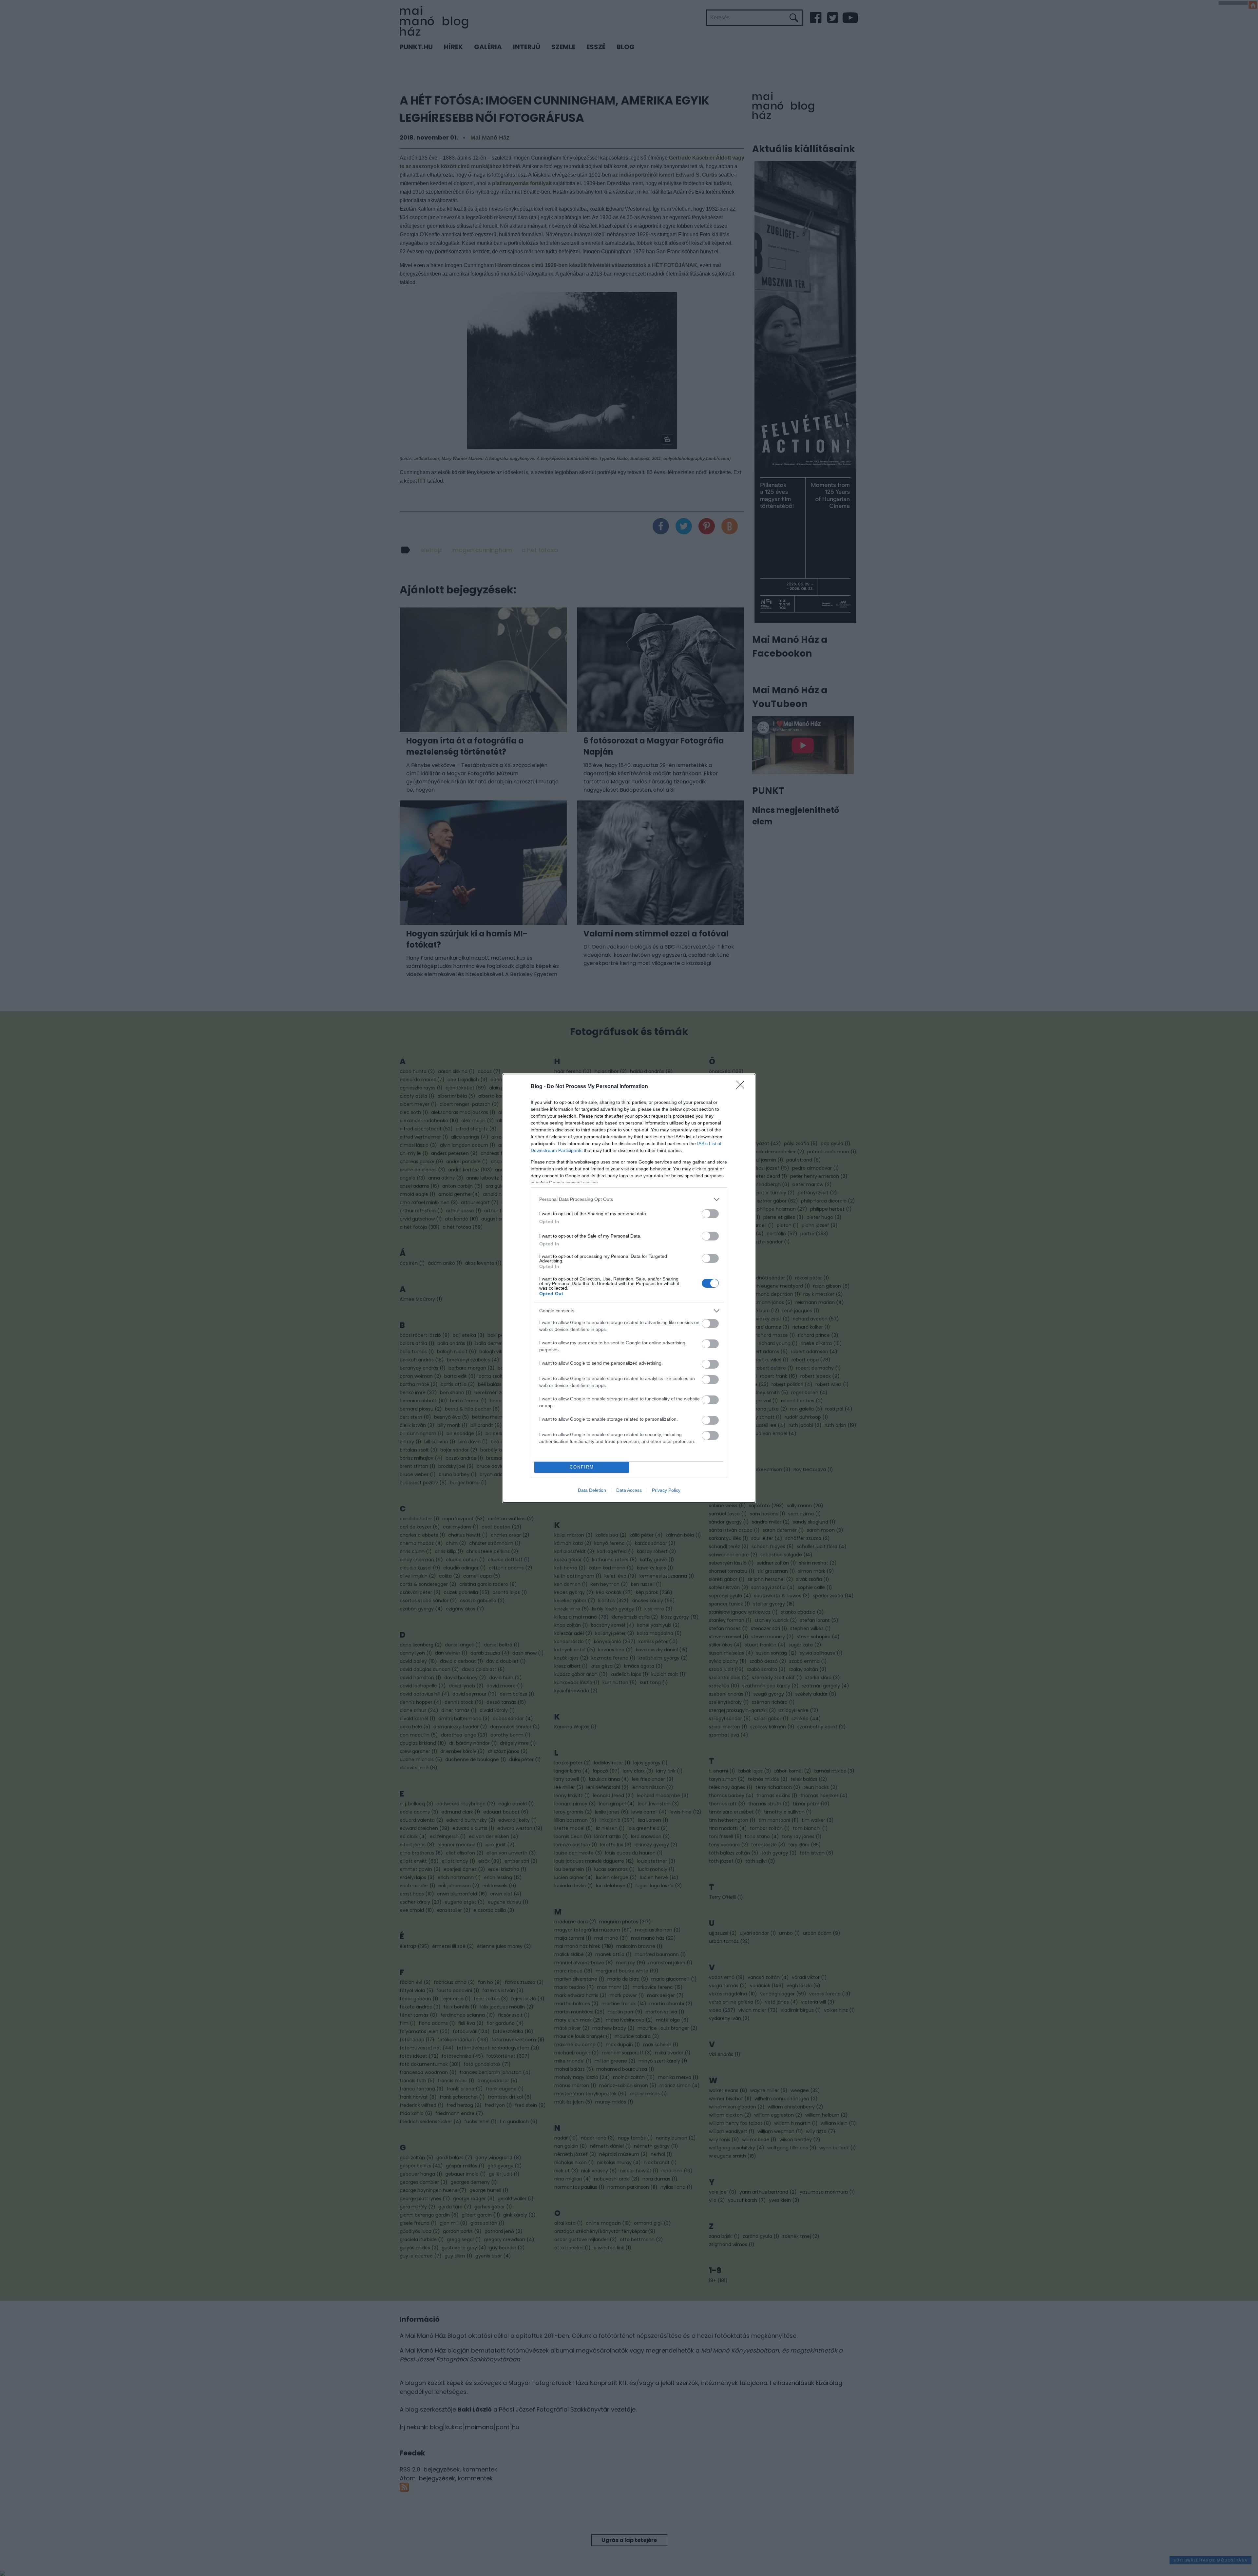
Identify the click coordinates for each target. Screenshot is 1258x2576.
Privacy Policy (666, 1490)
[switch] (710, 1214)
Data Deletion (592, 1490)
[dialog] (629, 1288)
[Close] (742, 1087)
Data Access (629, 1490)
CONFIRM (582, 1467)
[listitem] (629, 1199)
